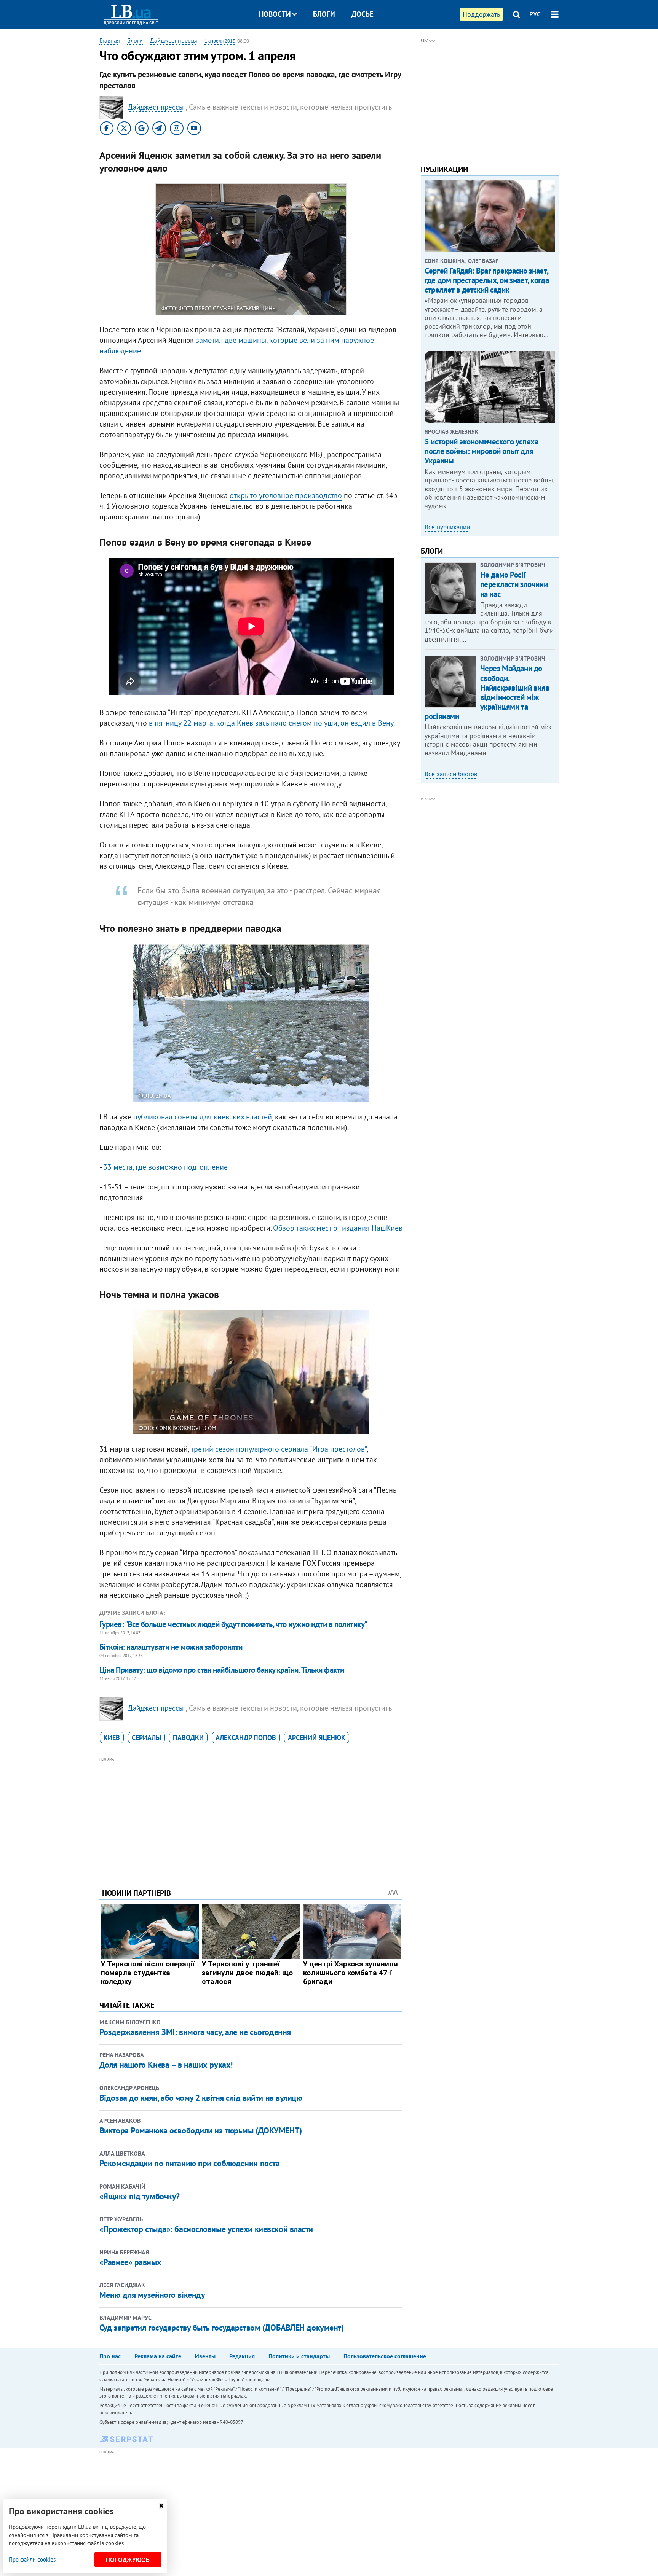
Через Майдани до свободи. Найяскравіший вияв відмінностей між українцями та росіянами (487, 692)
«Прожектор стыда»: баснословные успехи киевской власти (206, 2229)
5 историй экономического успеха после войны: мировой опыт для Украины (481, 451)
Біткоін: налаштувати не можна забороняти (171, 1647)
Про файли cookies (32, 2559)
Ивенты (205, 2356)
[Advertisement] (251, 1817)
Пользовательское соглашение (385, 2356)
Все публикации (447, 527)
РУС (535, 14)
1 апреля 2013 (220, 41)
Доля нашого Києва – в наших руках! (166, 2065)
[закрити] (161, 2506)
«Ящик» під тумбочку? (140, 2196)
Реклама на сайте (158, 2356)
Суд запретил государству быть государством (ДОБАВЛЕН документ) (222, 2328)
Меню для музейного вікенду (152, 2295)
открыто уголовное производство (286, 495)
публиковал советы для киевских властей (203, 1117)
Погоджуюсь (128, 2560)
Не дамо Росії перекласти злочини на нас (514, 584)
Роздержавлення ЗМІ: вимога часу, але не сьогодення (195, 2032)
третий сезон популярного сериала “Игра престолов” (279, 1449)
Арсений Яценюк (317, 1738)
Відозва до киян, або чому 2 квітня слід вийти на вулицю (201, 2098)
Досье (363, 14)
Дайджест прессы (174, 40)
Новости (275, 14)
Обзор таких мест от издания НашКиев (338, 1228)
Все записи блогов (451, 774)
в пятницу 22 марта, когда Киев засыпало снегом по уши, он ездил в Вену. (272, 723)
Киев (112, 1738)
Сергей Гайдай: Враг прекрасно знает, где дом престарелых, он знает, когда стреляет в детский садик (487, 280)
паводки (188, 1738)
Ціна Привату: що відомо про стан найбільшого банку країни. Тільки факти (222, 1670)
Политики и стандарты (299, 2356)
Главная (110, 40)
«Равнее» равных (130, 2262)
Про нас (110, 2356)
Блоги (324, 14)
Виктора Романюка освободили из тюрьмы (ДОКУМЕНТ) (201, 2130)
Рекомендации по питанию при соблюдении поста (190, 2163)
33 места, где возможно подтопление (165, 1167)
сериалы (146, 1738)
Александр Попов (246, 1738)
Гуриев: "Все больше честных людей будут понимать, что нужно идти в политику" (233, 1624)
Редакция (242, 2356)
